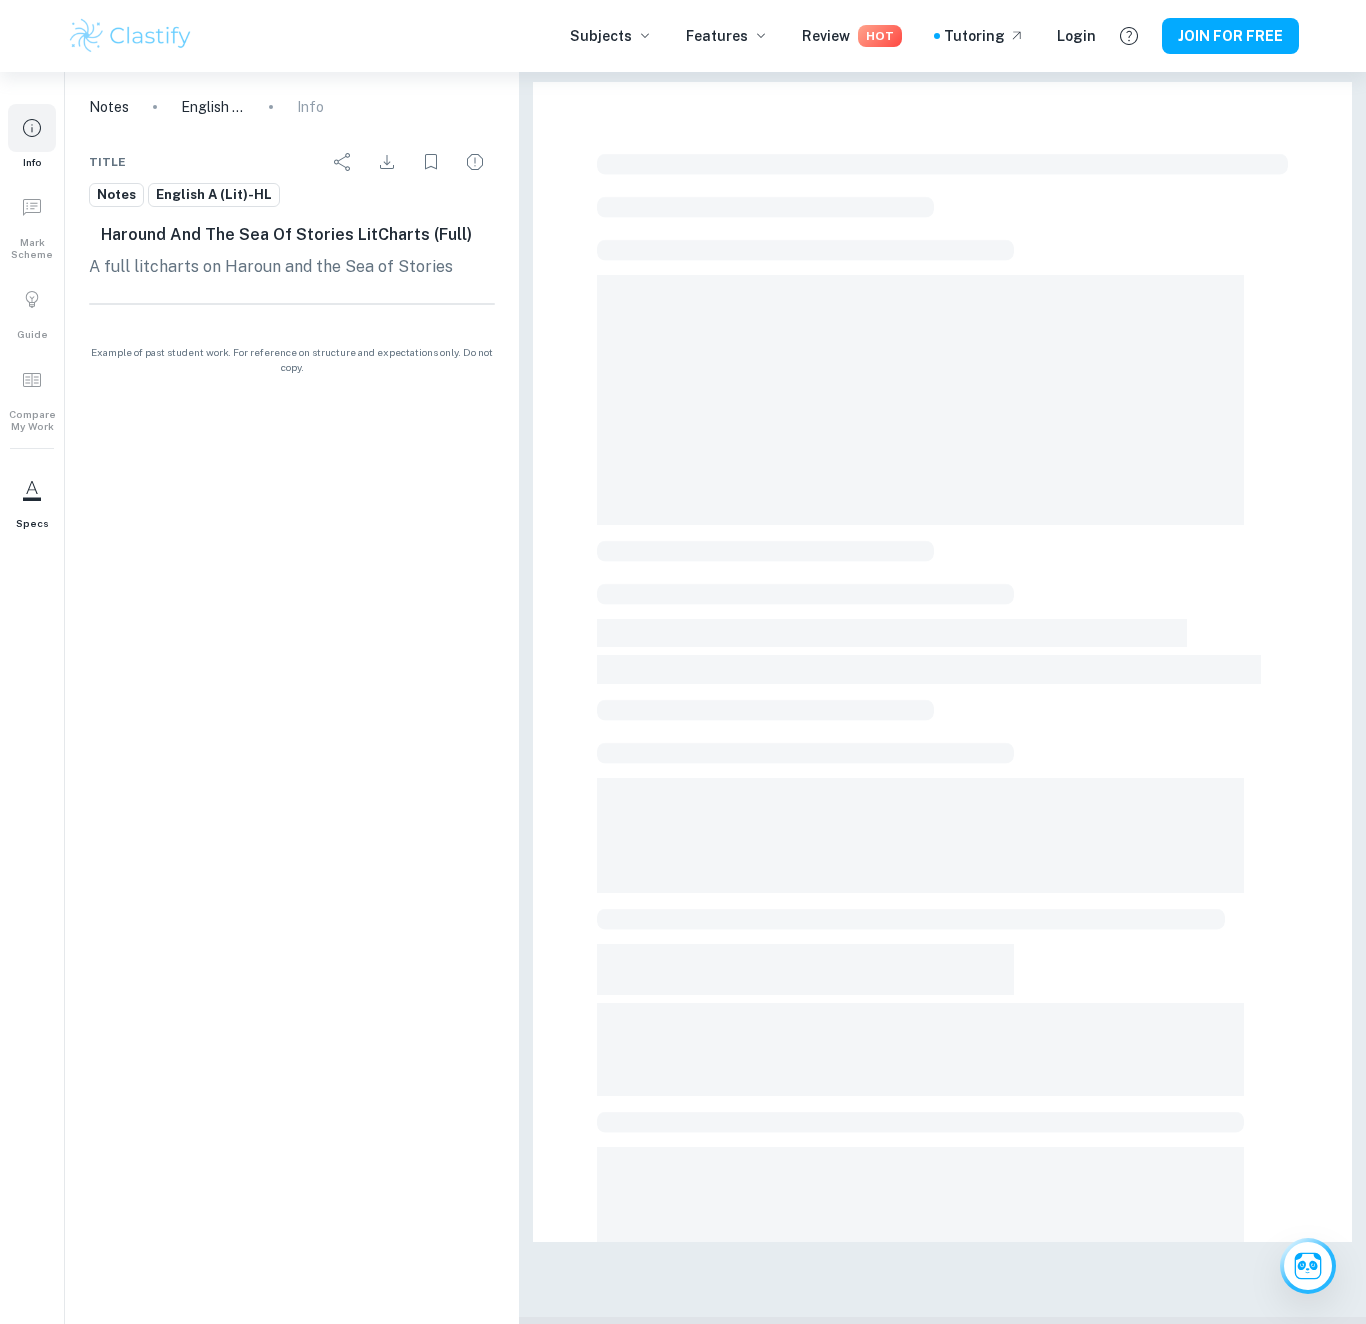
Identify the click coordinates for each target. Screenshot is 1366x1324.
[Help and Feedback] (1129, 36)
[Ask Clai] (1308, 1266)
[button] (32, 136)
